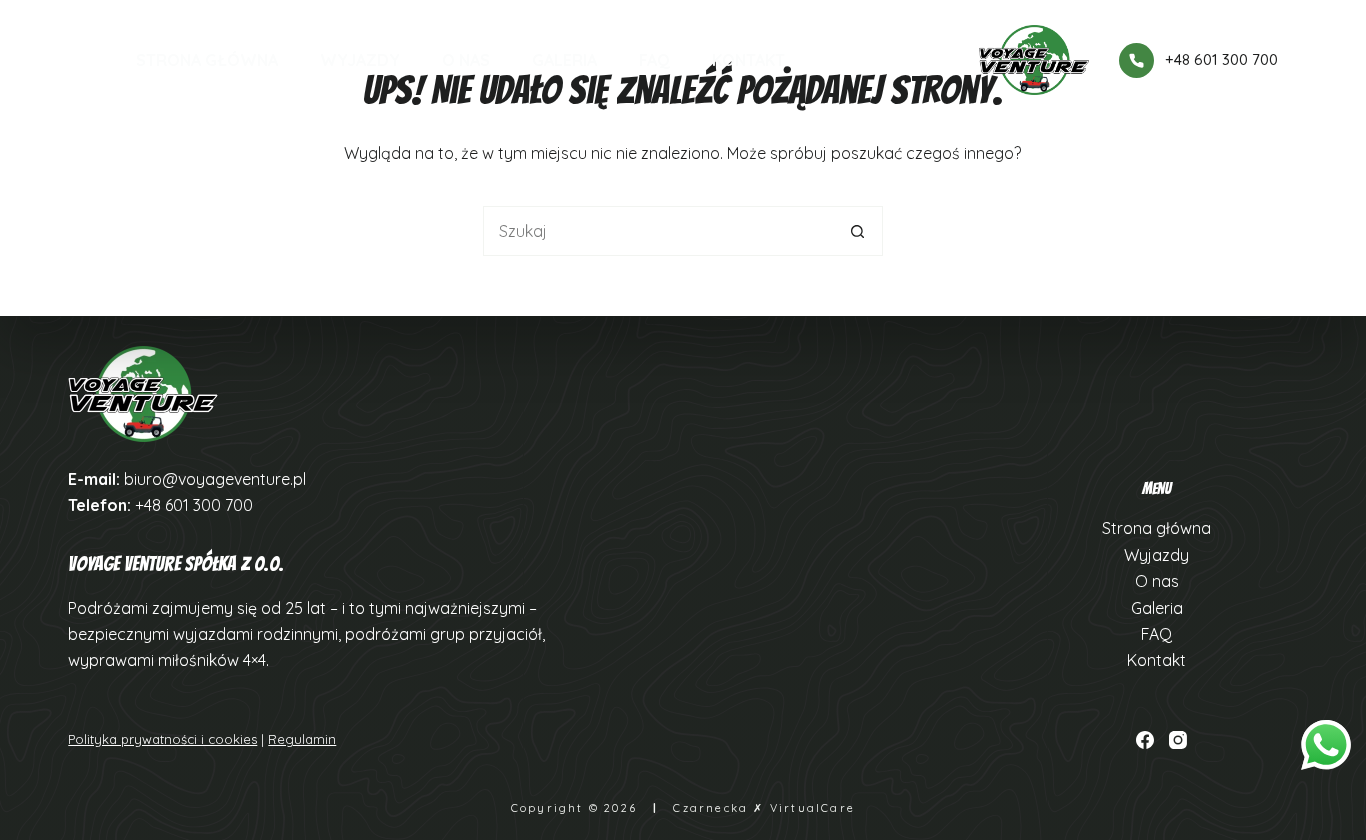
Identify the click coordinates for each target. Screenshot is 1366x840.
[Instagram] (1178, 740)
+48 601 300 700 (1221, 59)
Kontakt (748, 60)
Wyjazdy (360, 60)
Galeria (564, 60)
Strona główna (207, 60)
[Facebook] (1145, 740)
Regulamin (302, 739)
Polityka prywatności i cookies (162, 739)
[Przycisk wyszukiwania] (858, 231)
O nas (466, 60)
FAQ (654, 60)
